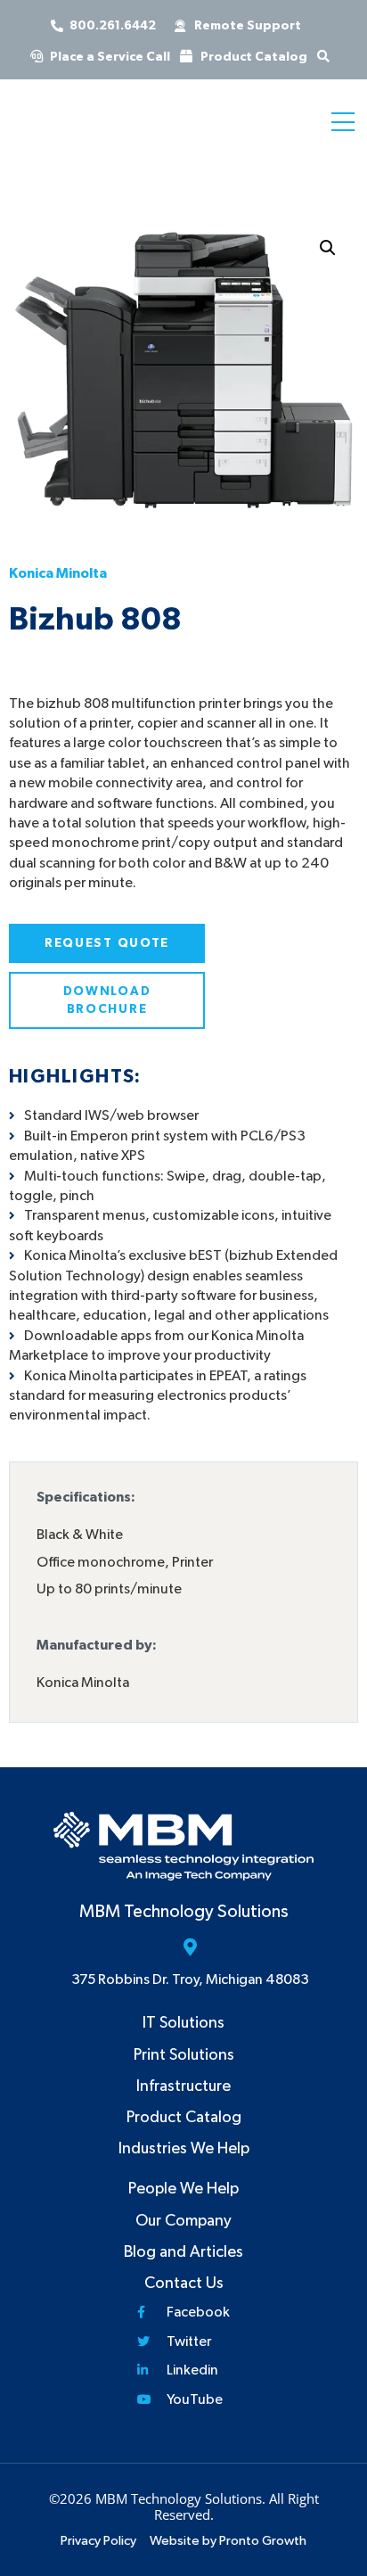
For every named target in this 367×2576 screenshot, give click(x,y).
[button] (328, 248)
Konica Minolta (58, 573)
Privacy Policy (98, 2541)
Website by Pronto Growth (228, 2541)
